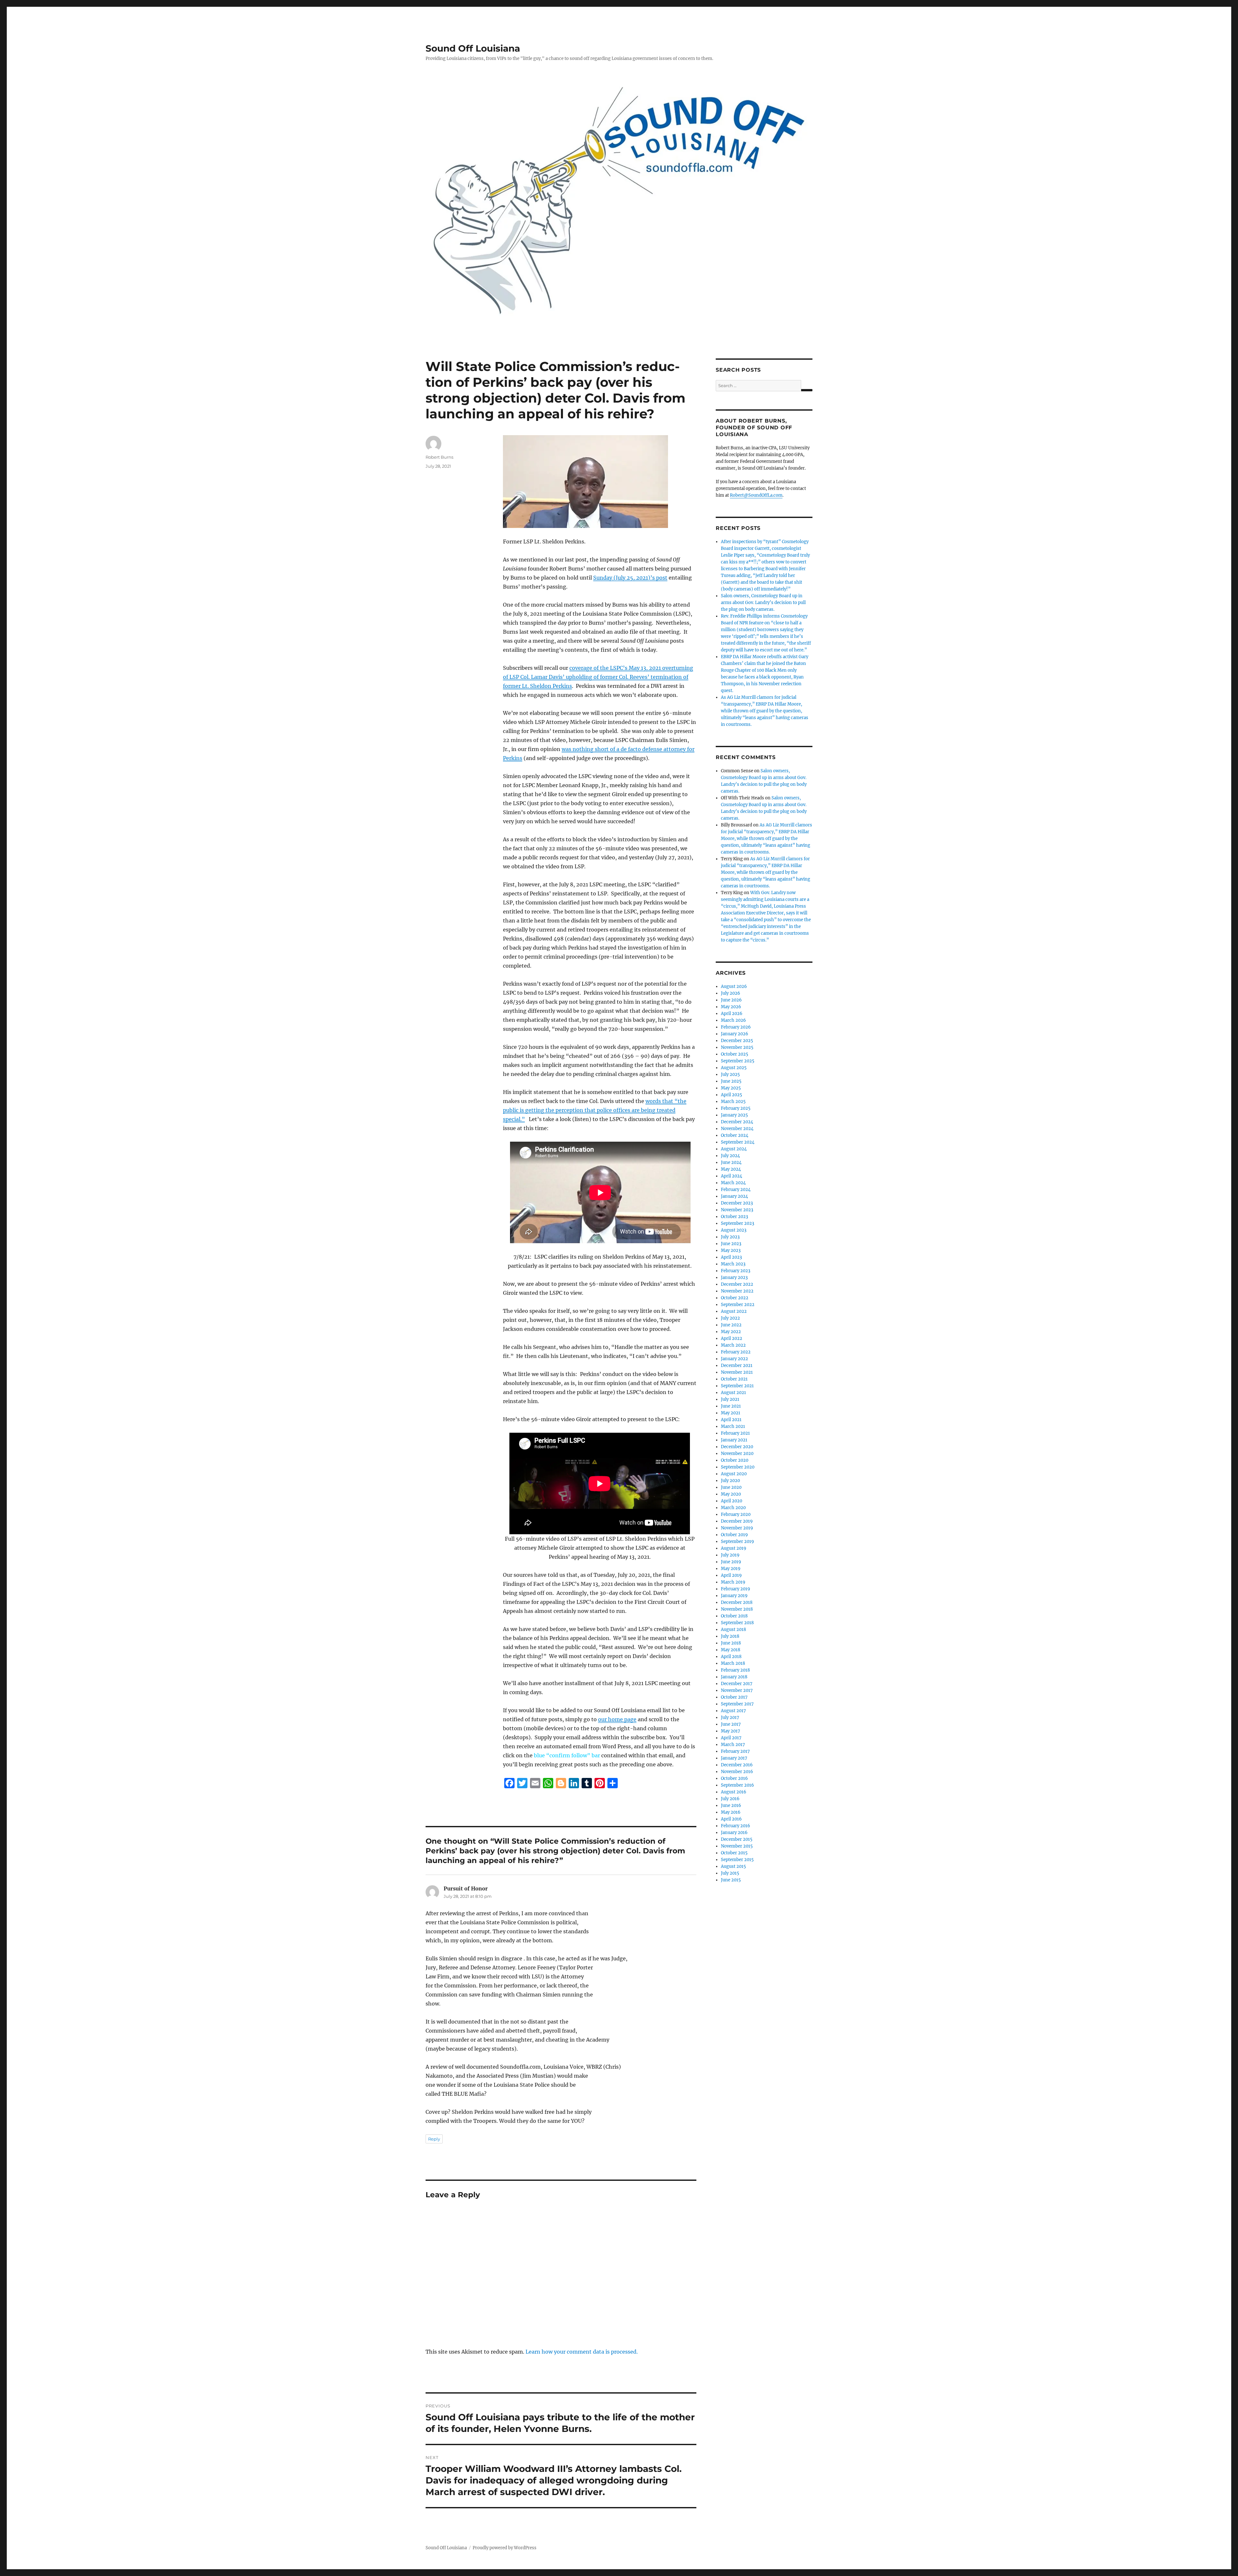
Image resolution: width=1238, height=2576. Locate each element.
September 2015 (737, 1860)
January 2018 (734, 1677)
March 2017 (733, 1745)
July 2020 (730, 1481)
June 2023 (731, 1244)
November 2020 (737, 1454)
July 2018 (730, 1636)
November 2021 (737, 1372)
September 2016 (737, 1785)
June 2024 (731, 1162)
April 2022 (732, 1338)
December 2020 (737, 1447)
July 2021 (730, 1399)
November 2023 (737, 1210)
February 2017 (735, 1751)
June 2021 (731, 1406)
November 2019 (737, 1528)
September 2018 (737, 1623)
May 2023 (731, 1250)
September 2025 (738, 1061)
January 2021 (734, 1440)
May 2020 (731, 1494)
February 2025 (736, 1108)
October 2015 (734, 1853)
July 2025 (730, 1074)
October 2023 (734, 1217)
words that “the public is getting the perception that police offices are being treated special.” (595, 1110)
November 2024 (737, 1129)
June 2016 (731, 1805)
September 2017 (737, 1704)
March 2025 (733, 1102)
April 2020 (732, 1501)
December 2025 (737, 1041)
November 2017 (737, 1690)
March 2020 (733, 1508)
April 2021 (731, 1420)
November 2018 (737, 1609)
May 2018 (731, 1650)
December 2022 (737, 1284)
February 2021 (735, 1433)
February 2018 (735, 1670)
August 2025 (734, 1068)
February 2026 (736, 1027)
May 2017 (731, 1731)
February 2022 (736, 1352)
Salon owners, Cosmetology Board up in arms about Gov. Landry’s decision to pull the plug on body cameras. (763, 603)
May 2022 (731, 1332)
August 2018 (733, 1630)
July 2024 (730, 1156)
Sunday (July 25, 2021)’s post (630, 578)
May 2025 (731, 1088)
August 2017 (733, 1711)
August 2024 (734, 1149)
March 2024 (733, 1183)
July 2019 (730, 1555)
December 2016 (737, 1765)
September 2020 (738, 1467)
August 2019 (734, 1548)
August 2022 (734, 1311)
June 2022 (731, 1325)
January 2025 (734, 1115)
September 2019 (737, 1542)
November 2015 (737, 1846)
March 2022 (733, 1345)
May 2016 (731, 1812)
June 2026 (731, 1000)
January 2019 (734, 1596)
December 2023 (737, 1203)
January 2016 (734, 1833)
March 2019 (733, 1582)
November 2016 (737, 1772)
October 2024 (735, 1135)
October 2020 (735, 1460)
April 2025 (732, 1095)
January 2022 (734, 1359)
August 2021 (733, 1393)
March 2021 (733, 1426)
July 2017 (730, 1717)
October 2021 (734, 1379)
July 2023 (730, 1237)
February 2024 (736, 1190)
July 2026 (731, 993)
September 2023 (737, 1223)
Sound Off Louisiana (473, 48)
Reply (434, 2139)
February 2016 (736, 1826)
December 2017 (737, 1684)
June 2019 (731, 1562)
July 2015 (730, 1873)
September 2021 (737, 1386)
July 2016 (730, 1799)
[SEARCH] (807, 390)
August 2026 (734, 986)
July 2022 (730, 1318)
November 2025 (737, 1047)
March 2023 (733, 1264)
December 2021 (737, 1366)
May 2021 (731, 1413)
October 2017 (734, 1697)
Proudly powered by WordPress (505, 2548)
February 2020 (736, 1514)
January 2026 (735, 1034)
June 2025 (731, 1081)
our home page (617, 1719)
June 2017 (731, 1724)
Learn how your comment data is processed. (582, 2352)
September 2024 (738, 1142)
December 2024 (737, 1122)
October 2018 (734, 1616)
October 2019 (734, 1535)
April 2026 (732, 1014)
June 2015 (731, 1880)
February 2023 (736, 1271)
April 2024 (732, 1176)
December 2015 (737, 1839)
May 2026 (731, 1007)
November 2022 (737, 1291)
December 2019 (737, 1521)
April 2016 (731, 1819)
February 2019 (736, 1589)
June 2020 (731, 1487)
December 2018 (737, 1602)
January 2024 (734, 1196)
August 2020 (734, 1474)
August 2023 (734, 1230)
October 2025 (735, 1054)
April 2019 (731, 1575)
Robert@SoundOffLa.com (756, 495)
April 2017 (731, 1738)
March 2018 (733, 1663)
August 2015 (733, 1866)
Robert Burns (439, 457)
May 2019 (731, 1569)
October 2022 (735, 1298)
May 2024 (731, 1169)
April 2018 (731, 1657)
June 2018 (731, 1643)
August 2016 (734, 1792)
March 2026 (733, 1020)
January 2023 (734, 1278)
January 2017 (734, 1758)
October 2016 (734, 1778)
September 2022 (738, 1305)
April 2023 (731, 1257)
